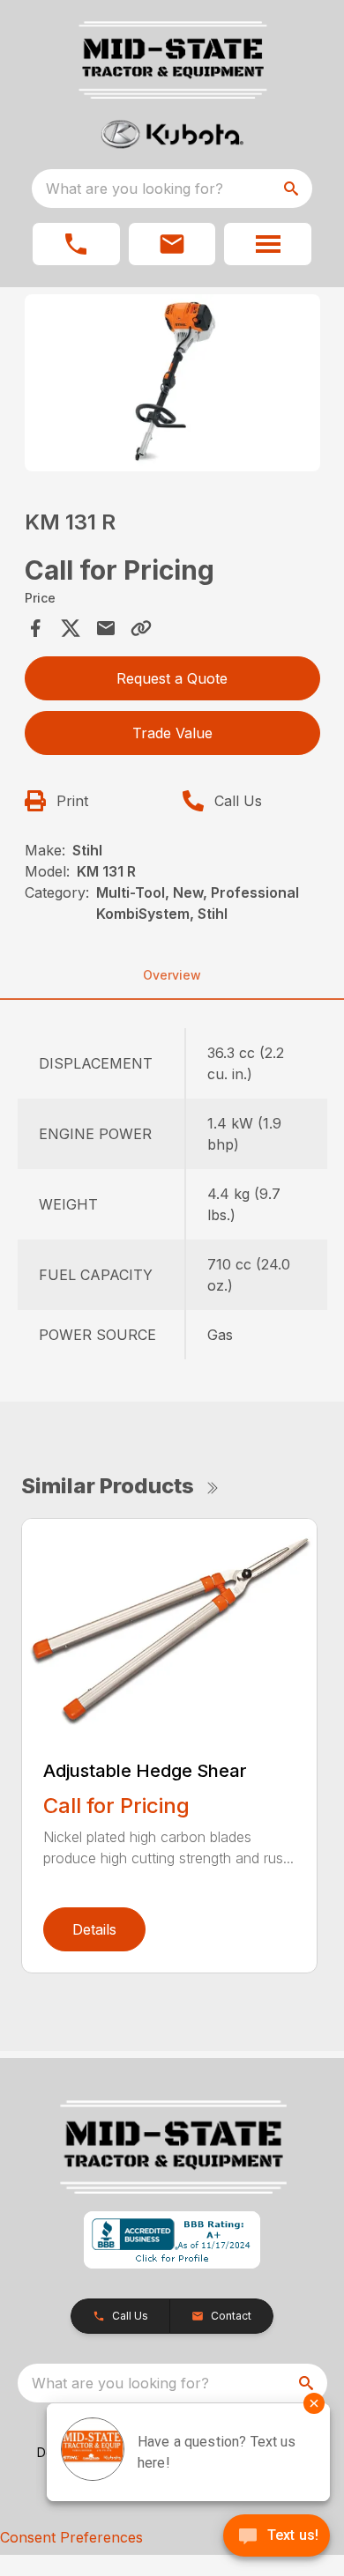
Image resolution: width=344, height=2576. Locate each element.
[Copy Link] (141, 628)
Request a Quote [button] (172, 678)
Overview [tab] (172, 975)
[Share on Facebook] (35, 628)
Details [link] (94, 1929)
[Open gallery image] (172, 383)
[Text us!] (277, 2537)
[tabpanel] (172, 385)
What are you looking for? (135, 189)
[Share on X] (71, 628)
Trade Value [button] (172, 733)
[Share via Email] (106, 628)
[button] (76, 244)
